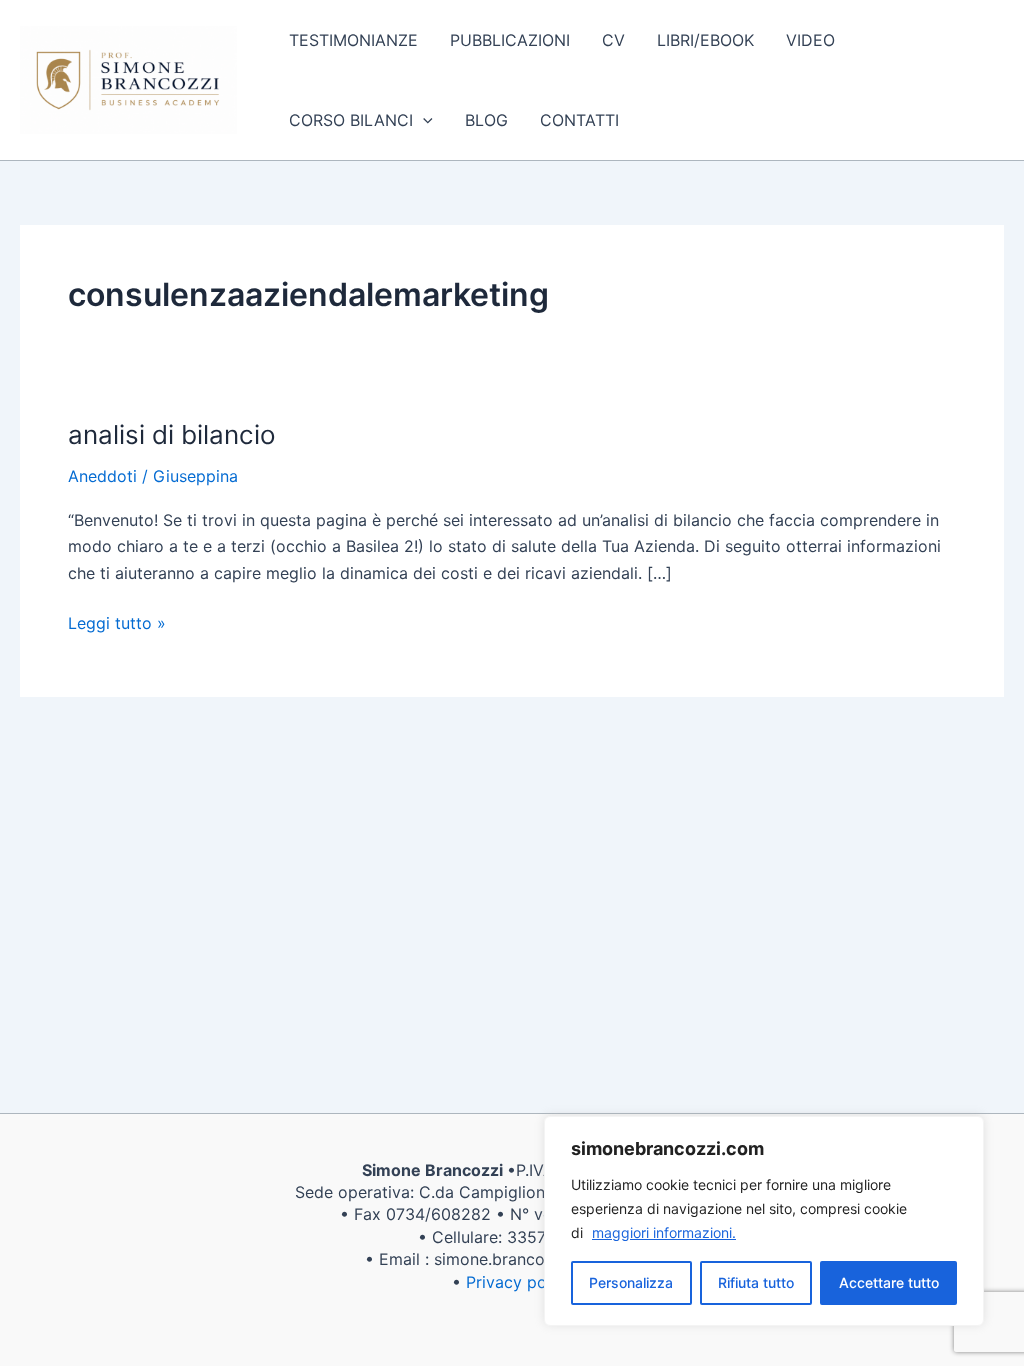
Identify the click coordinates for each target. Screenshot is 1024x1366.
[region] (764, 1221)
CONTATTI (579, 120)
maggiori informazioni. (664, 1232)
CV (613, 40)
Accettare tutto (889, 1282)
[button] (423, 120)
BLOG (486, 120)
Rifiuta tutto (756, 1282)
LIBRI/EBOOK (705, 40)
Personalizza (631, 1282)
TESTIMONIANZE (353, 40)
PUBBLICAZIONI (510, 40)
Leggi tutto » (117, 621)
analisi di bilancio (172, 434)
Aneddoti (102, 476)
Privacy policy (519, 1282)
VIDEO (810, 40)
